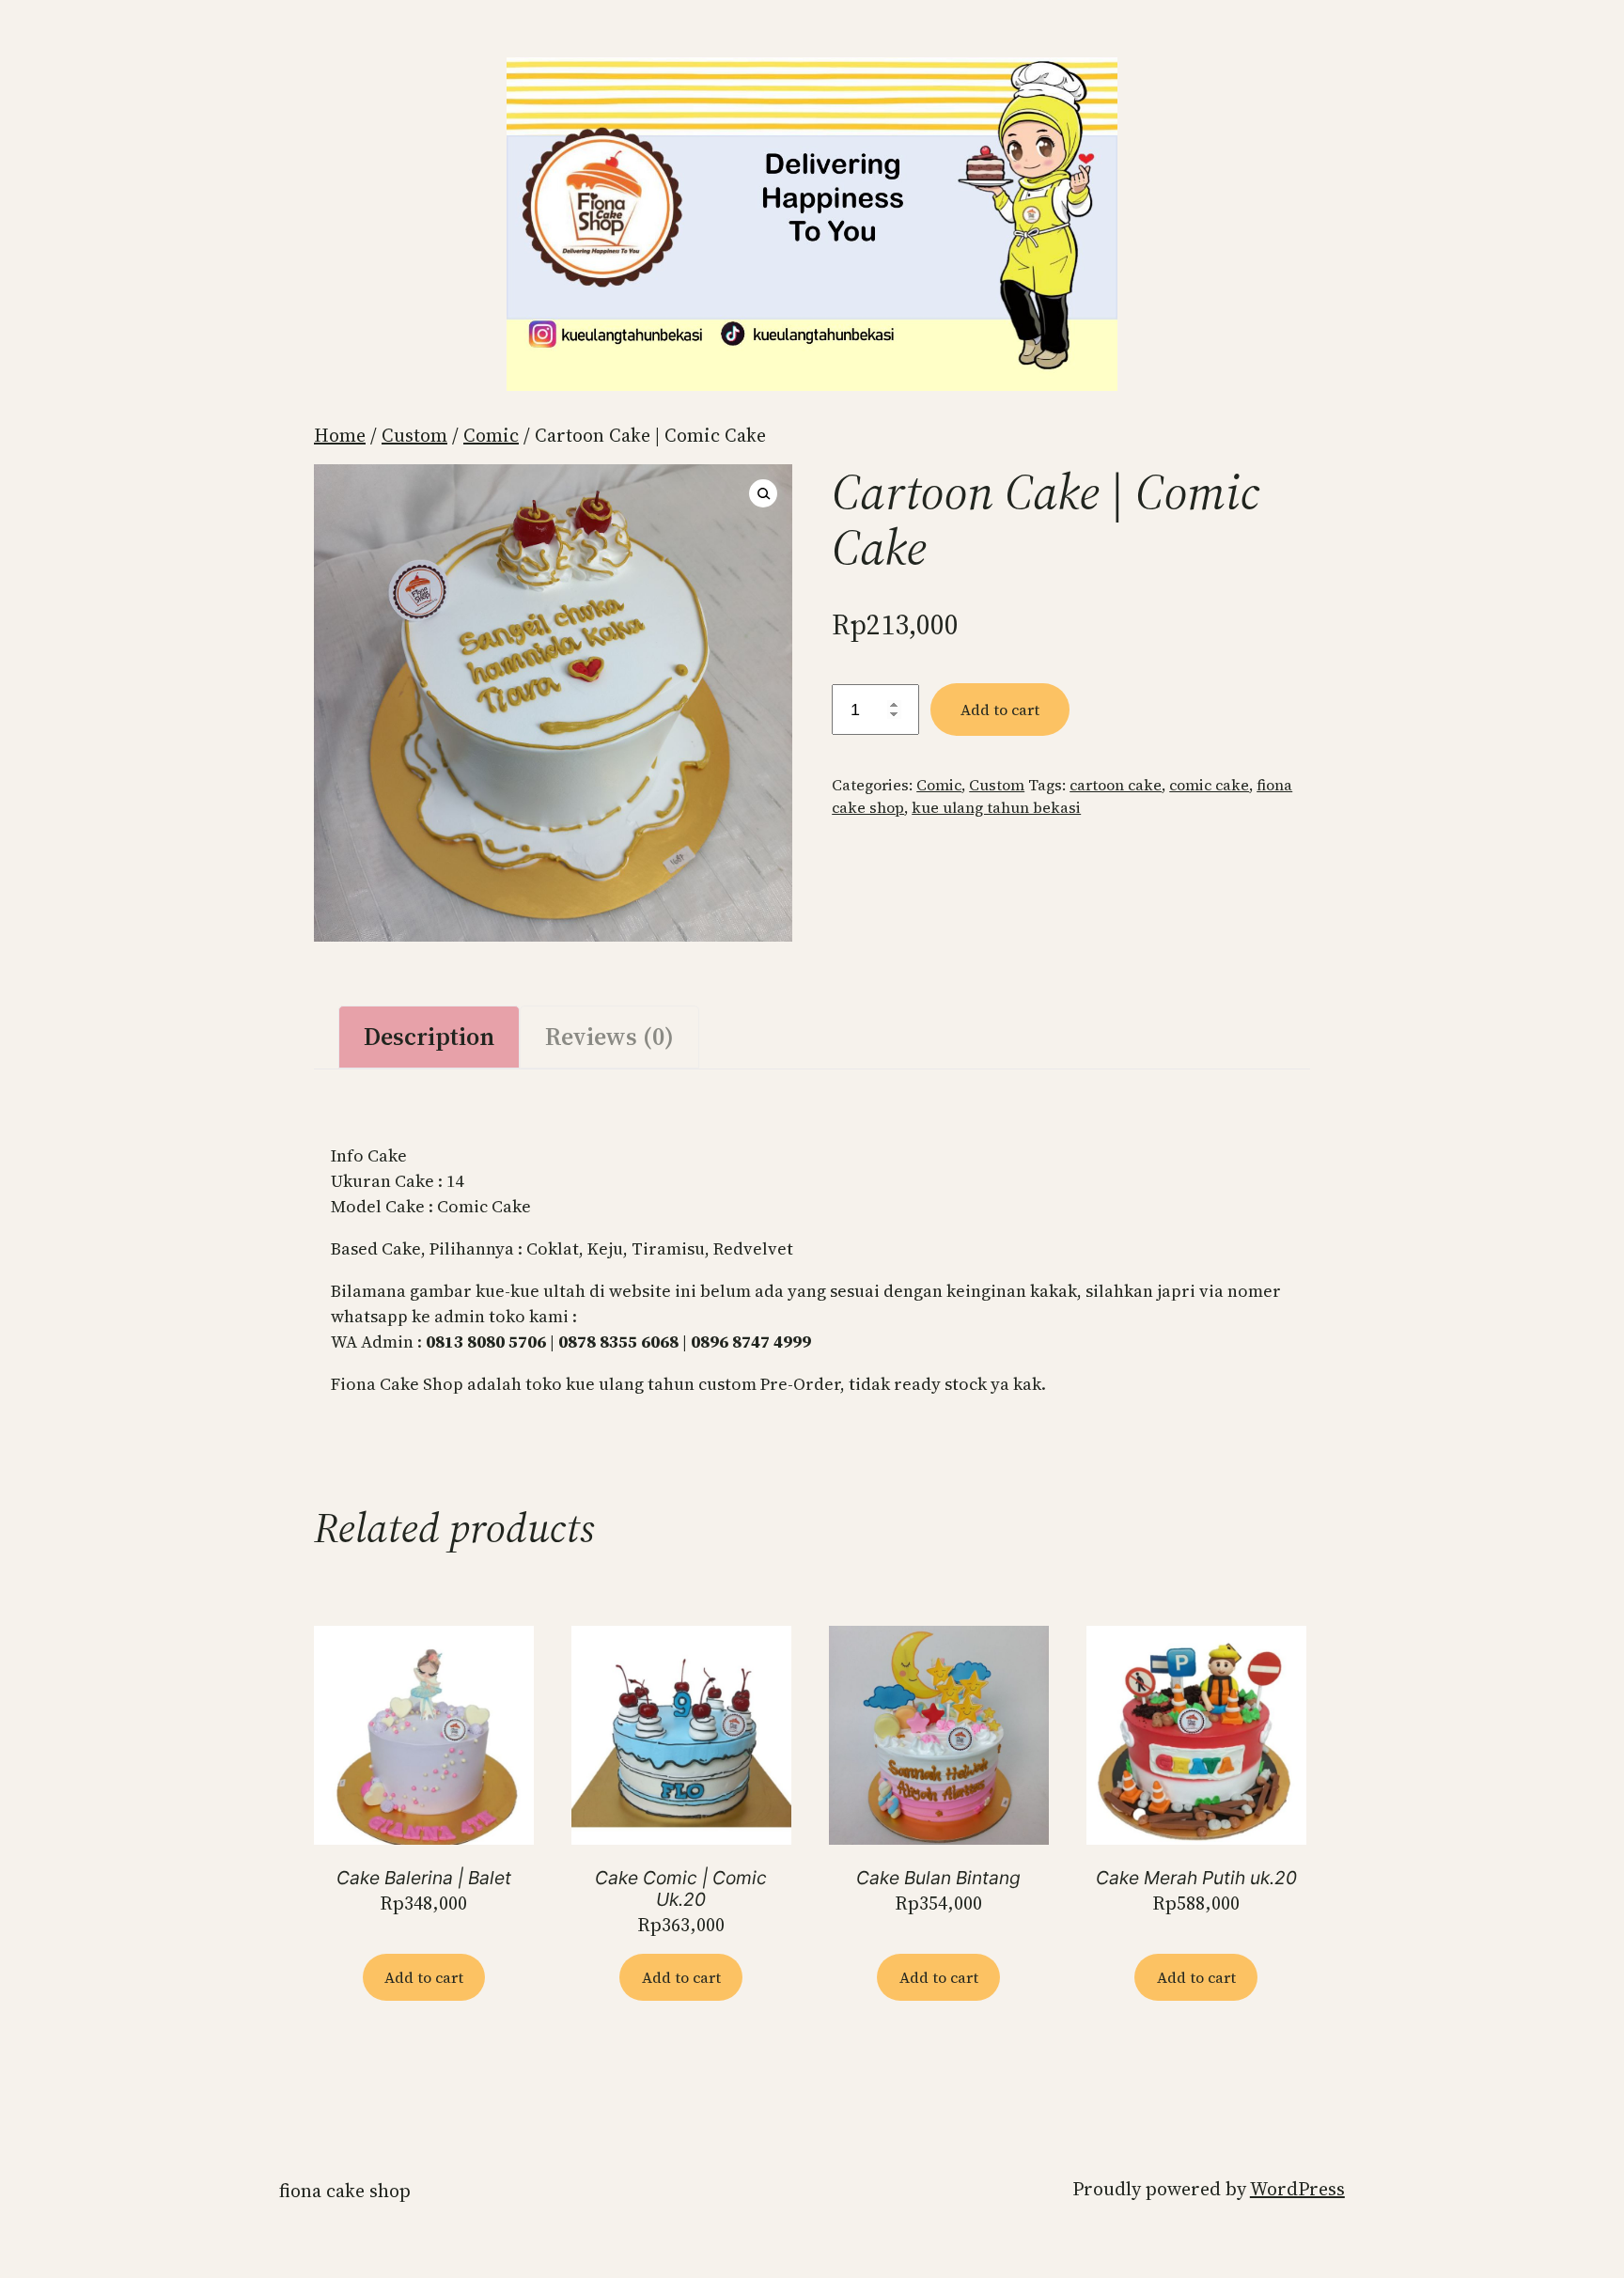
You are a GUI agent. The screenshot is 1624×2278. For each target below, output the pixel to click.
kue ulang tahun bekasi (996, 807)
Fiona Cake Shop (345, 2191)
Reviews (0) (609, 1037)
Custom (414, 435)
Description (429, 1037)
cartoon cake (1116, 785)
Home (340, 435)
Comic (491, 435)
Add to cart (1000, 710)
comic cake (1209, 785)
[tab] (429, 1037)
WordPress (1297, 2189)
